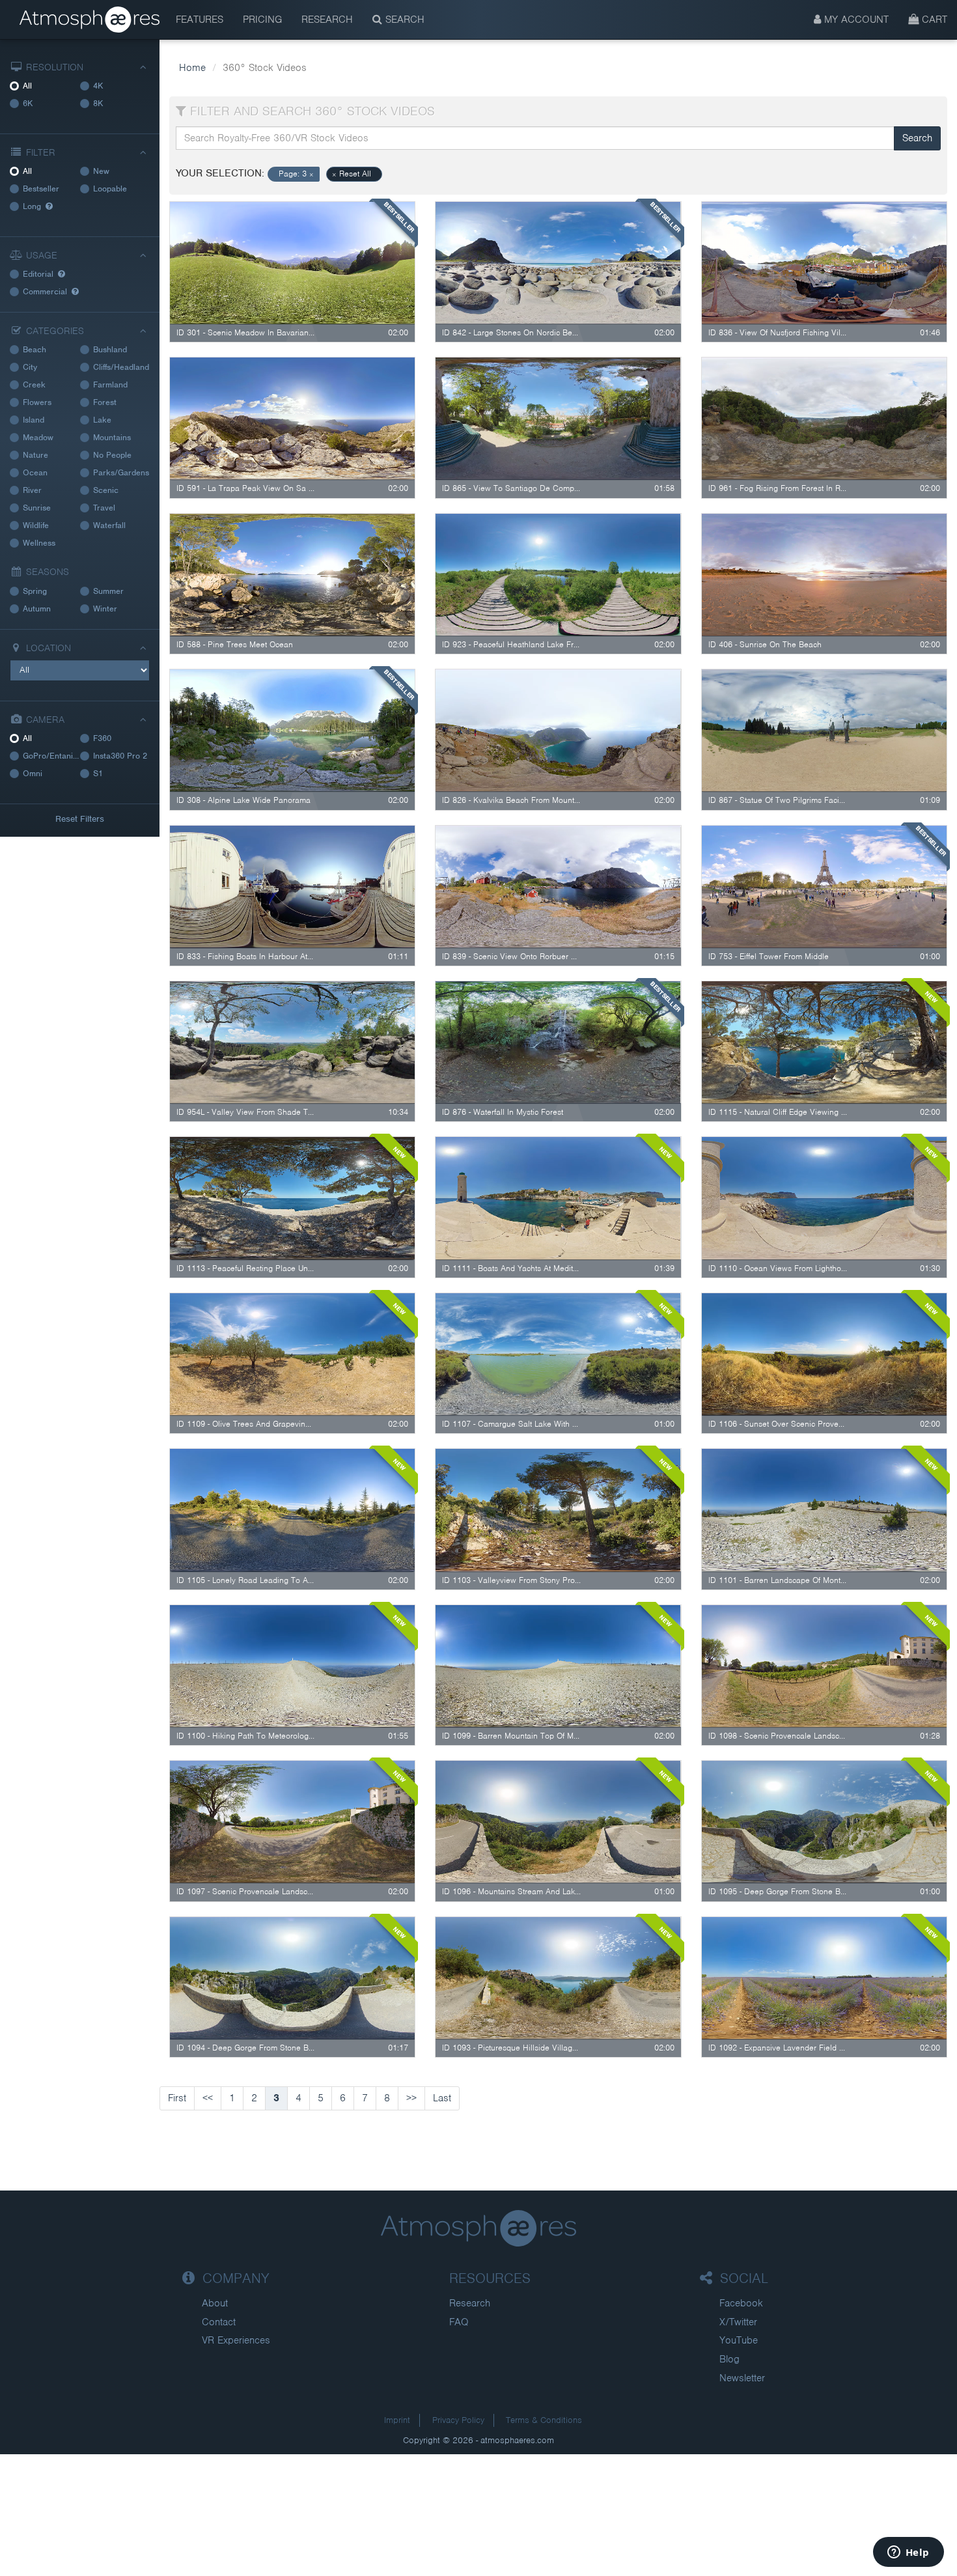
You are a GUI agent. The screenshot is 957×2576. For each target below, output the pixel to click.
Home (192, 68)
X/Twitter (738, 2322)
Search (403, 20)
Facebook (741, 2303)
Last (442, 2098)
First (177, 2098)
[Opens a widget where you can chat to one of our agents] (908, 2553)
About (215, 2303)
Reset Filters (80, 819)
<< (208, 2098)
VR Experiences (236, 2340)
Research (327, 20)
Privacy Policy (458, 2420)
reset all (352, 174)
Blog (729, 2359)
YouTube (739, 2340)
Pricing (262, 20)
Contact (219, 2322)
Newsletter (742, 2378)
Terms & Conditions (544, 2420)
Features (200, 20)
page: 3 (296, 174)
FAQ (459, 2322)
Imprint (397, 2420)
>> (411, 2098)
